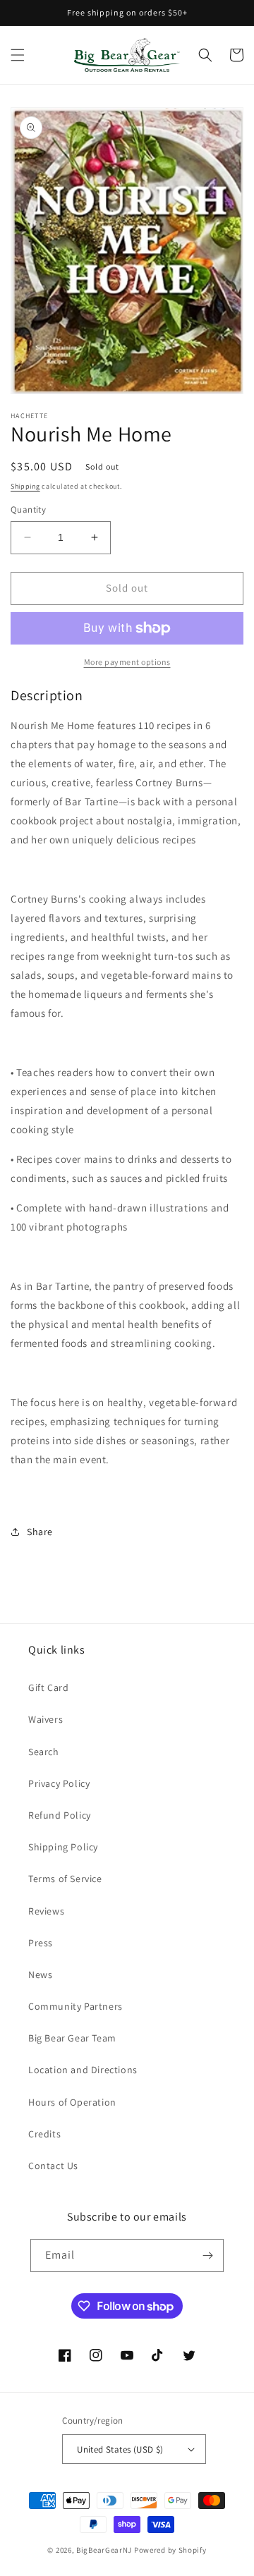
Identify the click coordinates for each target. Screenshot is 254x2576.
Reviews (46, 1911)
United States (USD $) (120, 2449)
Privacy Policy (59, 1783)
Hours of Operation (72, 2102)
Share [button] (40, 1532)
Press (41, 1943)
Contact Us (53, 2166)
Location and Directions (83, 2070)
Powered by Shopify (170, 2550)
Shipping (25, 486)
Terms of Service (65, 1879)
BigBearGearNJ (104, 2550)
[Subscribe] (207, 2255)
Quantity (28, 509)
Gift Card (48, 1687)
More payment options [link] (127, 662)
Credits (44, 2134)
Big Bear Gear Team (72, 2038)
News (40, 1974)
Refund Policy (60, 1815)
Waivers (46, 1719)
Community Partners (75, 2006)
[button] (18, 55)
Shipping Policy (63, 1847)
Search (44, 1752)
